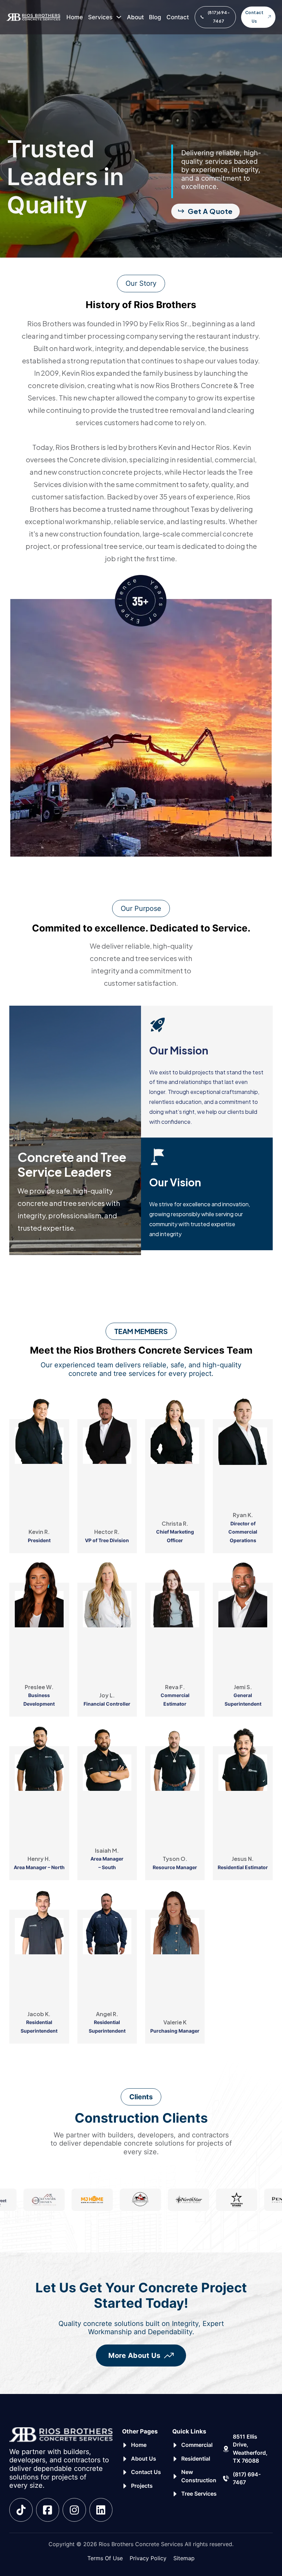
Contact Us (254, 17)
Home (75, 17)
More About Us (134, 2355)
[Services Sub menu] (119, 17)
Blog (155, 17)
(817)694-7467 (219, 17)
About (135, 17)
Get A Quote (210, 211)
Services (100, 17)
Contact (178, 17)
